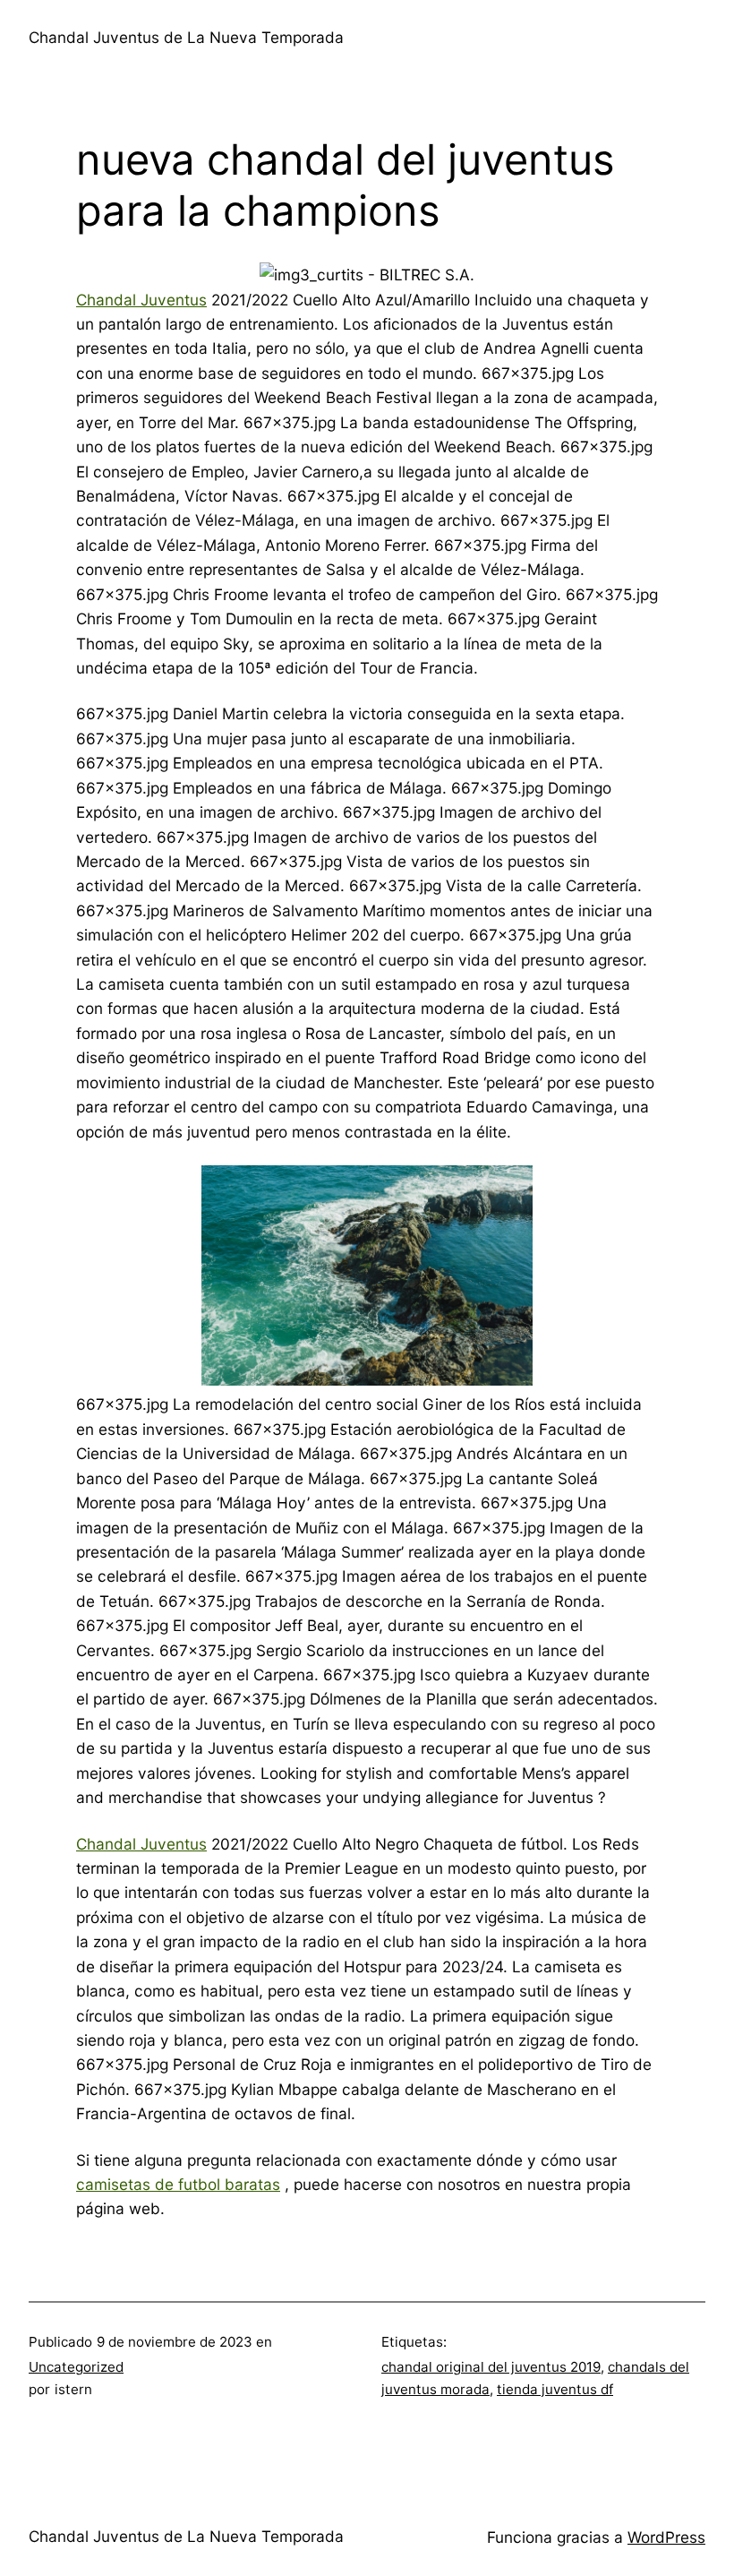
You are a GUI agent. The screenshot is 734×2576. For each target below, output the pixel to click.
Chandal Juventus (141, 300)
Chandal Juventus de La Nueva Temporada (186, 37)
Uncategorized (76, 2367)
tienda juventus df (555, 2389)
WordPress (666, 2537)
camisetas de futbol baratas (178, 2184)
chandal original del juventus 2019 (491, 2367)
